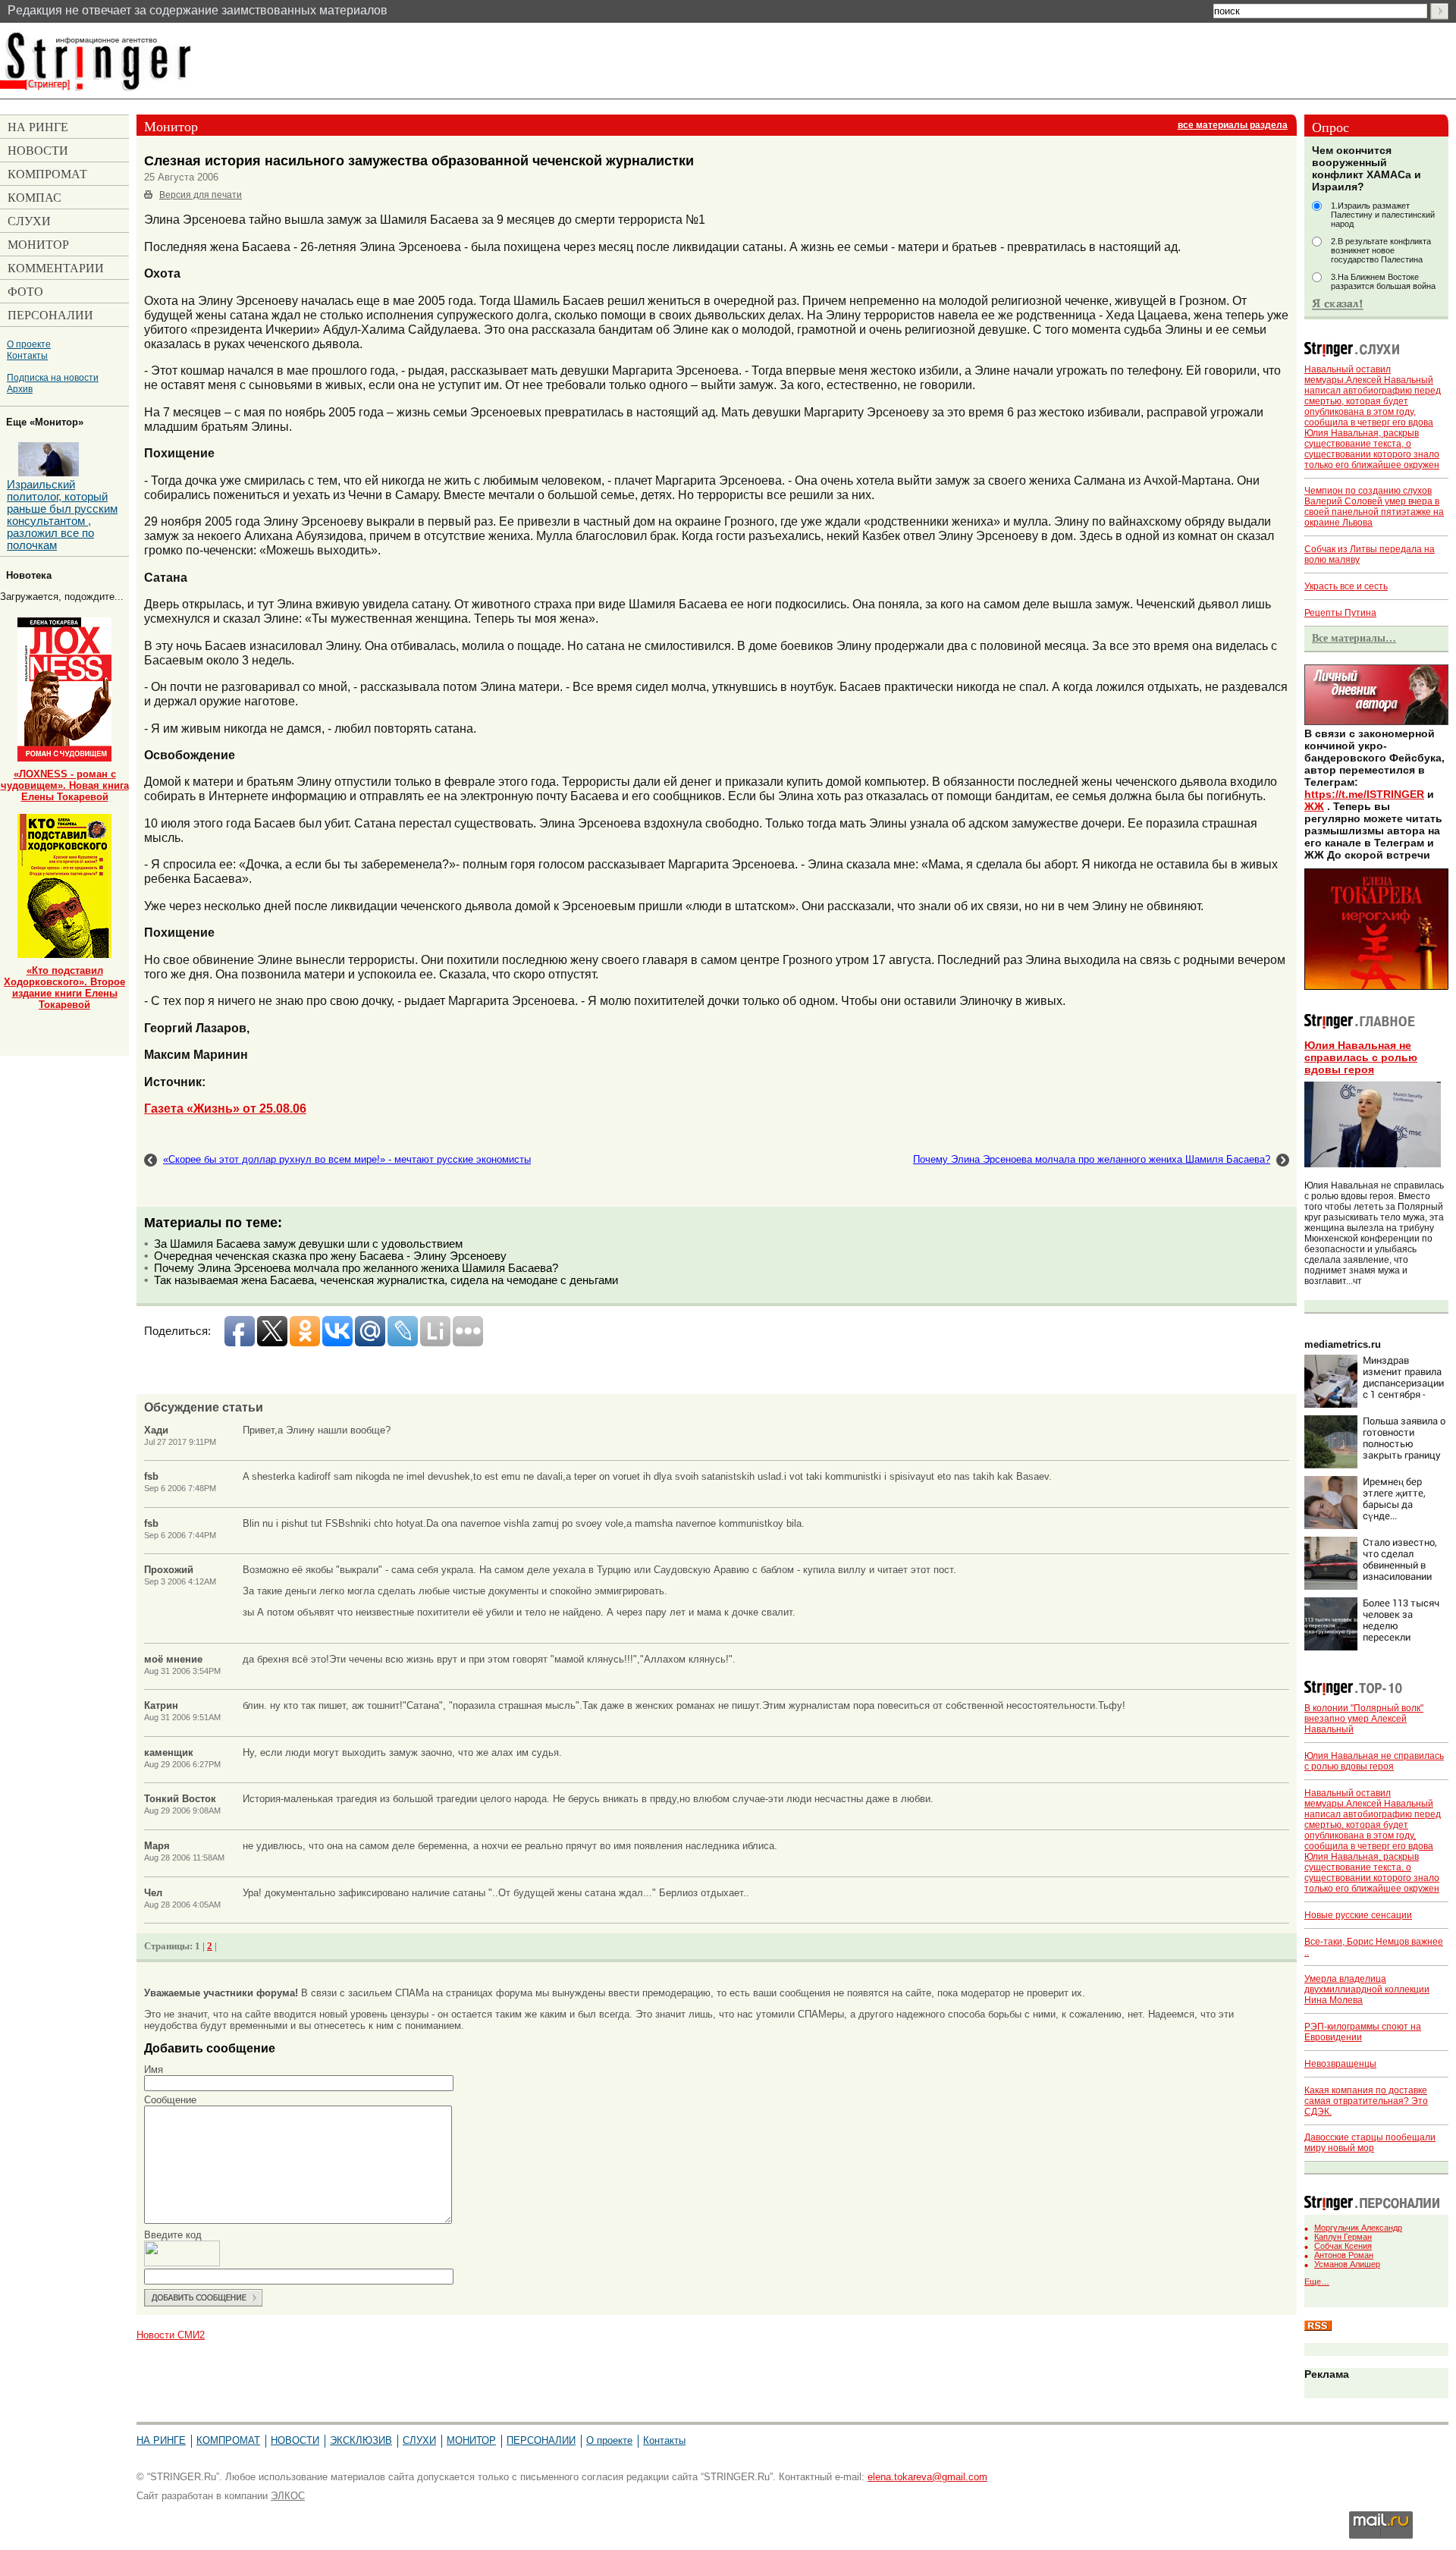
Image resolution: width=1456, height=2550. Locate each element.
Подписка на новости (53, 377)
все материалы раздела (1233, 125)
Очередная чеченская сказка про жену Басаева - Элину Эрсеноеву (330, 1256)
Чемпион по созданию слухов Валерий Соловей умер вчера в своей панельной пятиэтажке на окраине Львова (1374, 507)
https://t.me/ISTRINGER (1364, 794)
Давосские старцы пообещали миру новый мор (1370, 2143)
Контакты (27, 355)
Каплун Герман (1343, 2237)
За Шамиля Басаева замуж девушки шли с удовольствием (308, 1244)
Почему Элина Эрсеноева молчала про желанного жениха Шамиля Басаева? (1092, 1159)
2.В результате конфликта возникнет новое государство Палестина (1381, 250)
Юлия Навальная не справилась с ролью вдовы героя (1361, 1057)
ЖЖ (1314, 806)
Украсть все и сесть (1346, 586)
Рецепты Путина (1340, 613)
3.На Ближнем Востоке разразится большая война (1383, 281)
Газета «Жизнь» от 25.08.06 (225, 1108)
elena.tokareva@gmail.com (927, 2477)
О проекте (29, 344)
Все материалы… (1354, 638)
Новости (295, 2440)
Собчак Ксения (1343, 2246)
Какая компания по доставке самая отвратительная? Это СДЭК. (1366, 2101)
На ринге (161, 2440)
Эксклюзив (361, 2440)
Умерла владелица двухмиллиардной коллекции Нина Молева (1367, 1989)
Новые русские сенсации (1358, 1915)
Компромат (228, 2440)
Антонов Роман (1344, 2255)
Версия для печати (201, 195)
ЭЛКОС (288, 2496)
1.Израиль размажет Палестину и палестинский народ (1383, 215)
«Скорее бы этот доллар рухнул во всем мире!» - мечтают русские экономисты (347, 1159)
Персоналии (541, 2440)
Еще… (1317, 2281)
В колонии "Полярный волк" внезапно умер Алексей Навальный (1364, 1719)
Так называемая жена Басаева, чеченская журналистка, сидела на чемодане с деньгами (386, 1280)
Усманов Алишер (1347, 2264)
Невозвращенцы (1340, 2064)
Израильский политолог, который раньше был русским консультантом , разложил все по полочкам (62, 515)
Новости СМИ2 (171, 2335)
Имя (154, 2070)
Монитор (471, 2440)
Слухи (419, 2440)
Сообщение (170, 2100)
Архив (20, 389)
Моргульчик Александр (1358, 2228)
